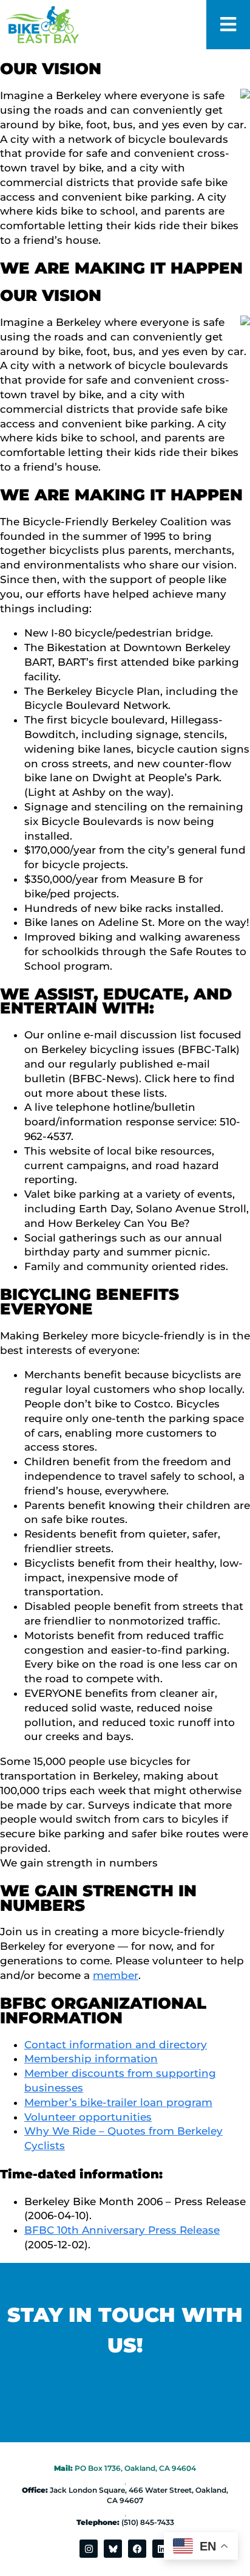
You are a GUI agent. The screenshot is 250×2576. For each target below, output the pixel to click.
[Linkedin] (161, 2549)
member (116, 1975)
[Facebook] (137, 2549)
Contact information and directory (116, 2045)
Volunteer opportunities (88, 2117)
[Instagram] (89, 2549)
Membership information (91, 2059)
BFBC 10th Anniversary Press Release (122, 2230)
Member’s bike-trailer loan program (118, 2102)
